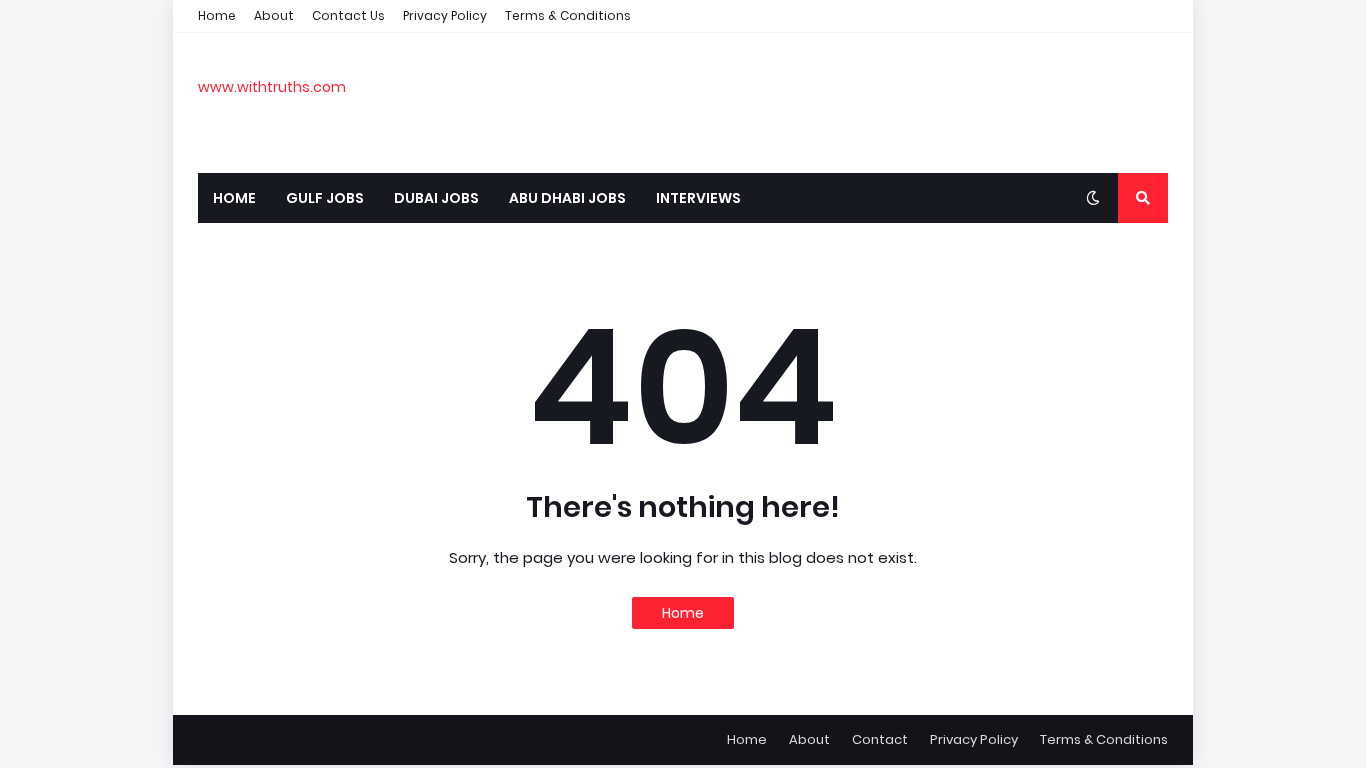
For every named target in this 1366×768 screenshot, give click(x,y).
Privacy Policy (445, 15)
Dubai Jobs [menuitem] (436, 198)
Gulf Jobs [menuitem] (325, 198)
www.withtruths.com (272, 87)
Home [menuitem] (234, 198)
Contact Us (348, 15)
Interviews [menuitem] (698, 198)
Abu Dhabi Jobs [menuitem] (567, 198)
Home (217, 15)
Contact (880, 739)
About (274, 15)
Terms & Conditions (568, 15)
